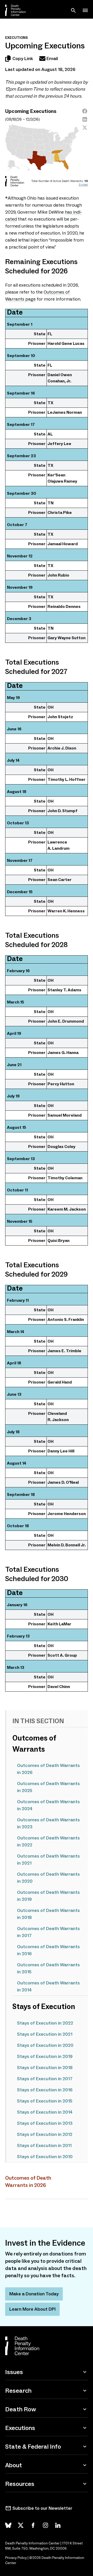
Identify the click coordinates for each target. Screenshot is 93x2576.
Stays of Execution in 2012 (45, 2134)
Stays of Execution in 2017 (45, 2079)
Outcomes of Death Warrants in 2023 (48, 1823)
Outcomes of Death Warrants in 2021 (48, 1860)
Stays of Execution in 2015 (45, 2101)
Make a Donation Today (34, 2294)
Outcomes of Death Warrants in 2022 (48, 1841)
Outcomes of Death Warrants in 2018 (48, 1914)
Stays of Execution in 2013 (45, 2123)
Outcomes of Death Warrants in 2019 (48, 1896)
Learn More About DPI (32, 2309)
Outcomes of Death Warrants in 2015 (48, 1968)
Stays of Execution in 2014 (45, 2112)
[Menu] (85, 10)
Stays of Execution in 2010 (45, 2157)
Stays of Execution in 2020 (45, 2045)
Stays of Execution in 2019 (45, 2056)
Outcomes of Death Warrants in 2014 (48, 1986)
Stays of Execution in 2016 (45, 2090)
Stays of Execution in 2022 (45, 2023)
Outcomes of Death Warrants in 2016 (48, 1950)
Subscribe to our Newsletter (42, 2508)
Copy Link (23, 59)
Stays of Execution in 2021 (45, 2034)
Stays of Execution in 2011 (44, 2145)
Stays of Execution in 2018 (45, 2068)
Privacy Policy (16, 2558)
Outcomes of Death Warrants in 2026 (48, 1769)
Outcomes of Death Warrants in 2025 (48, 1787)
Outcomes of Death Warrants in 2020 (48, 1878)
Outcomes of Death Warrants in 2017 (48, 1932)
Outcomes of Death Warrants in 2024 (48, 1805)
